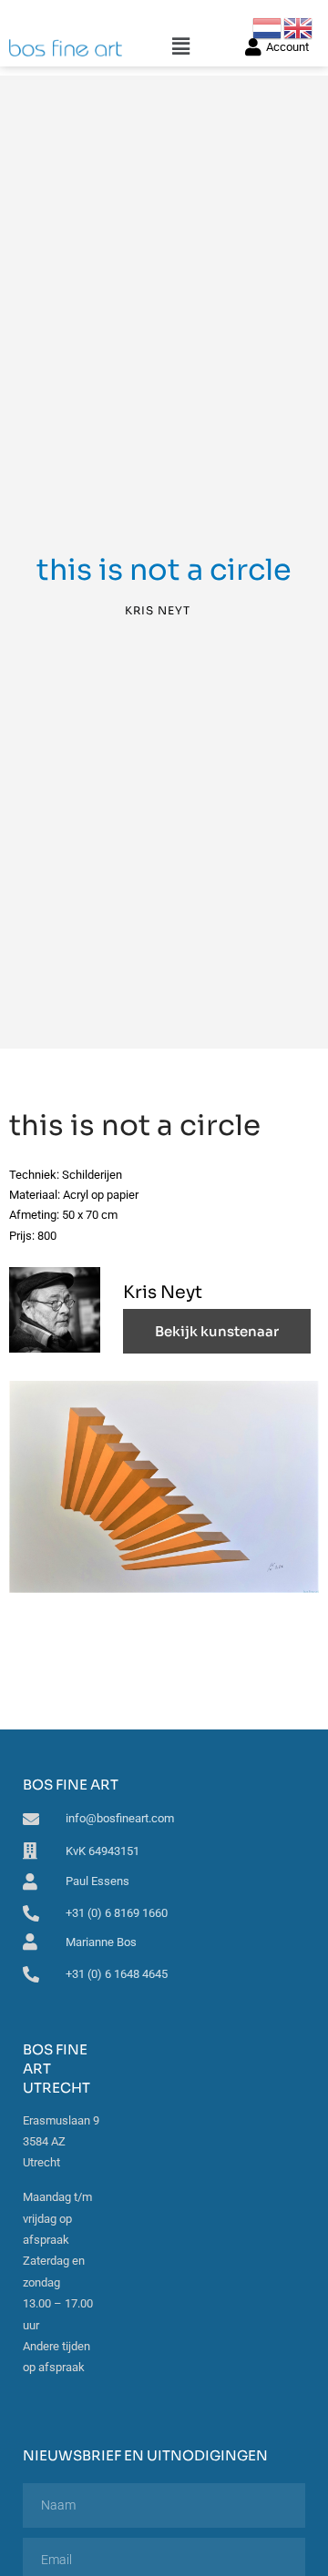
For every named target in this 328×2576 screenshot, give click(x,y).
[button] (180, 47)
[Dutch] (268, 27)
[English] (299, 27)
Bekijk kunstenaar (217, 1331)
